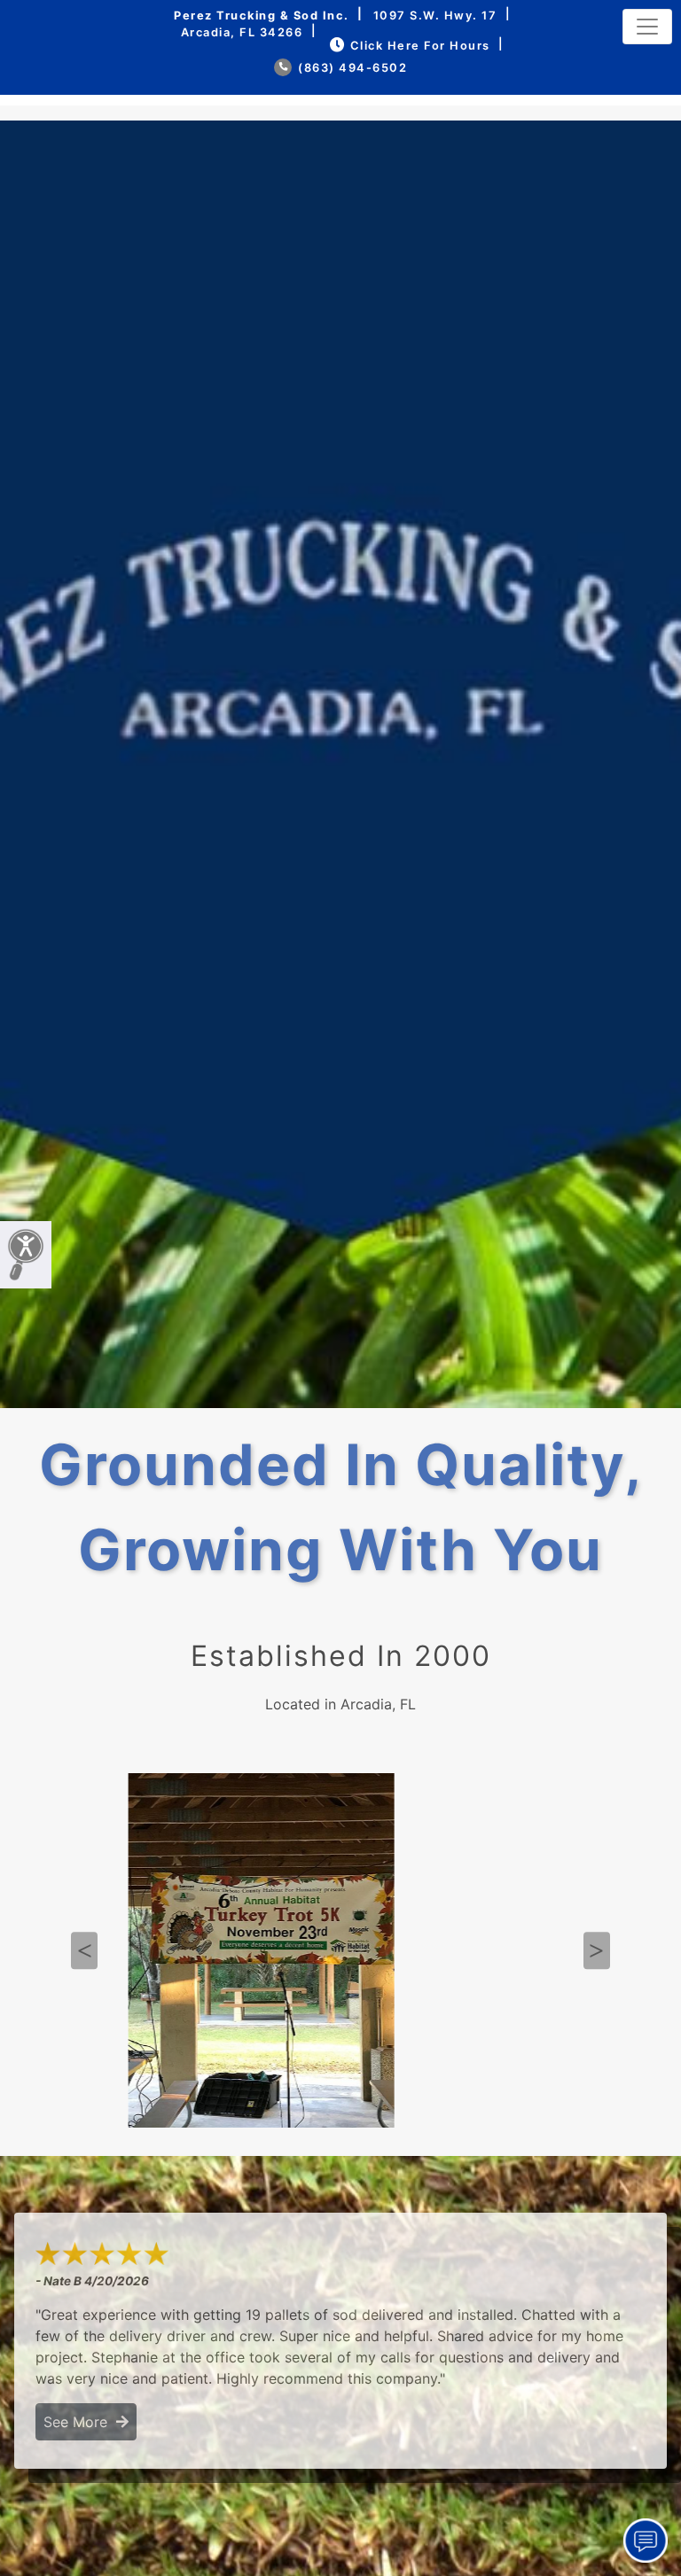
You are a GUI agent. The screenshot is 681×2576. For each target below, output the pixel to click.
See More (80, 2422)
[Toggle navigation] (647, 27)
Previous (84, 1951)
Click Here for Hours (420, 46)
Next (597, 1951)
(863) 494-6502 (351, 68)
